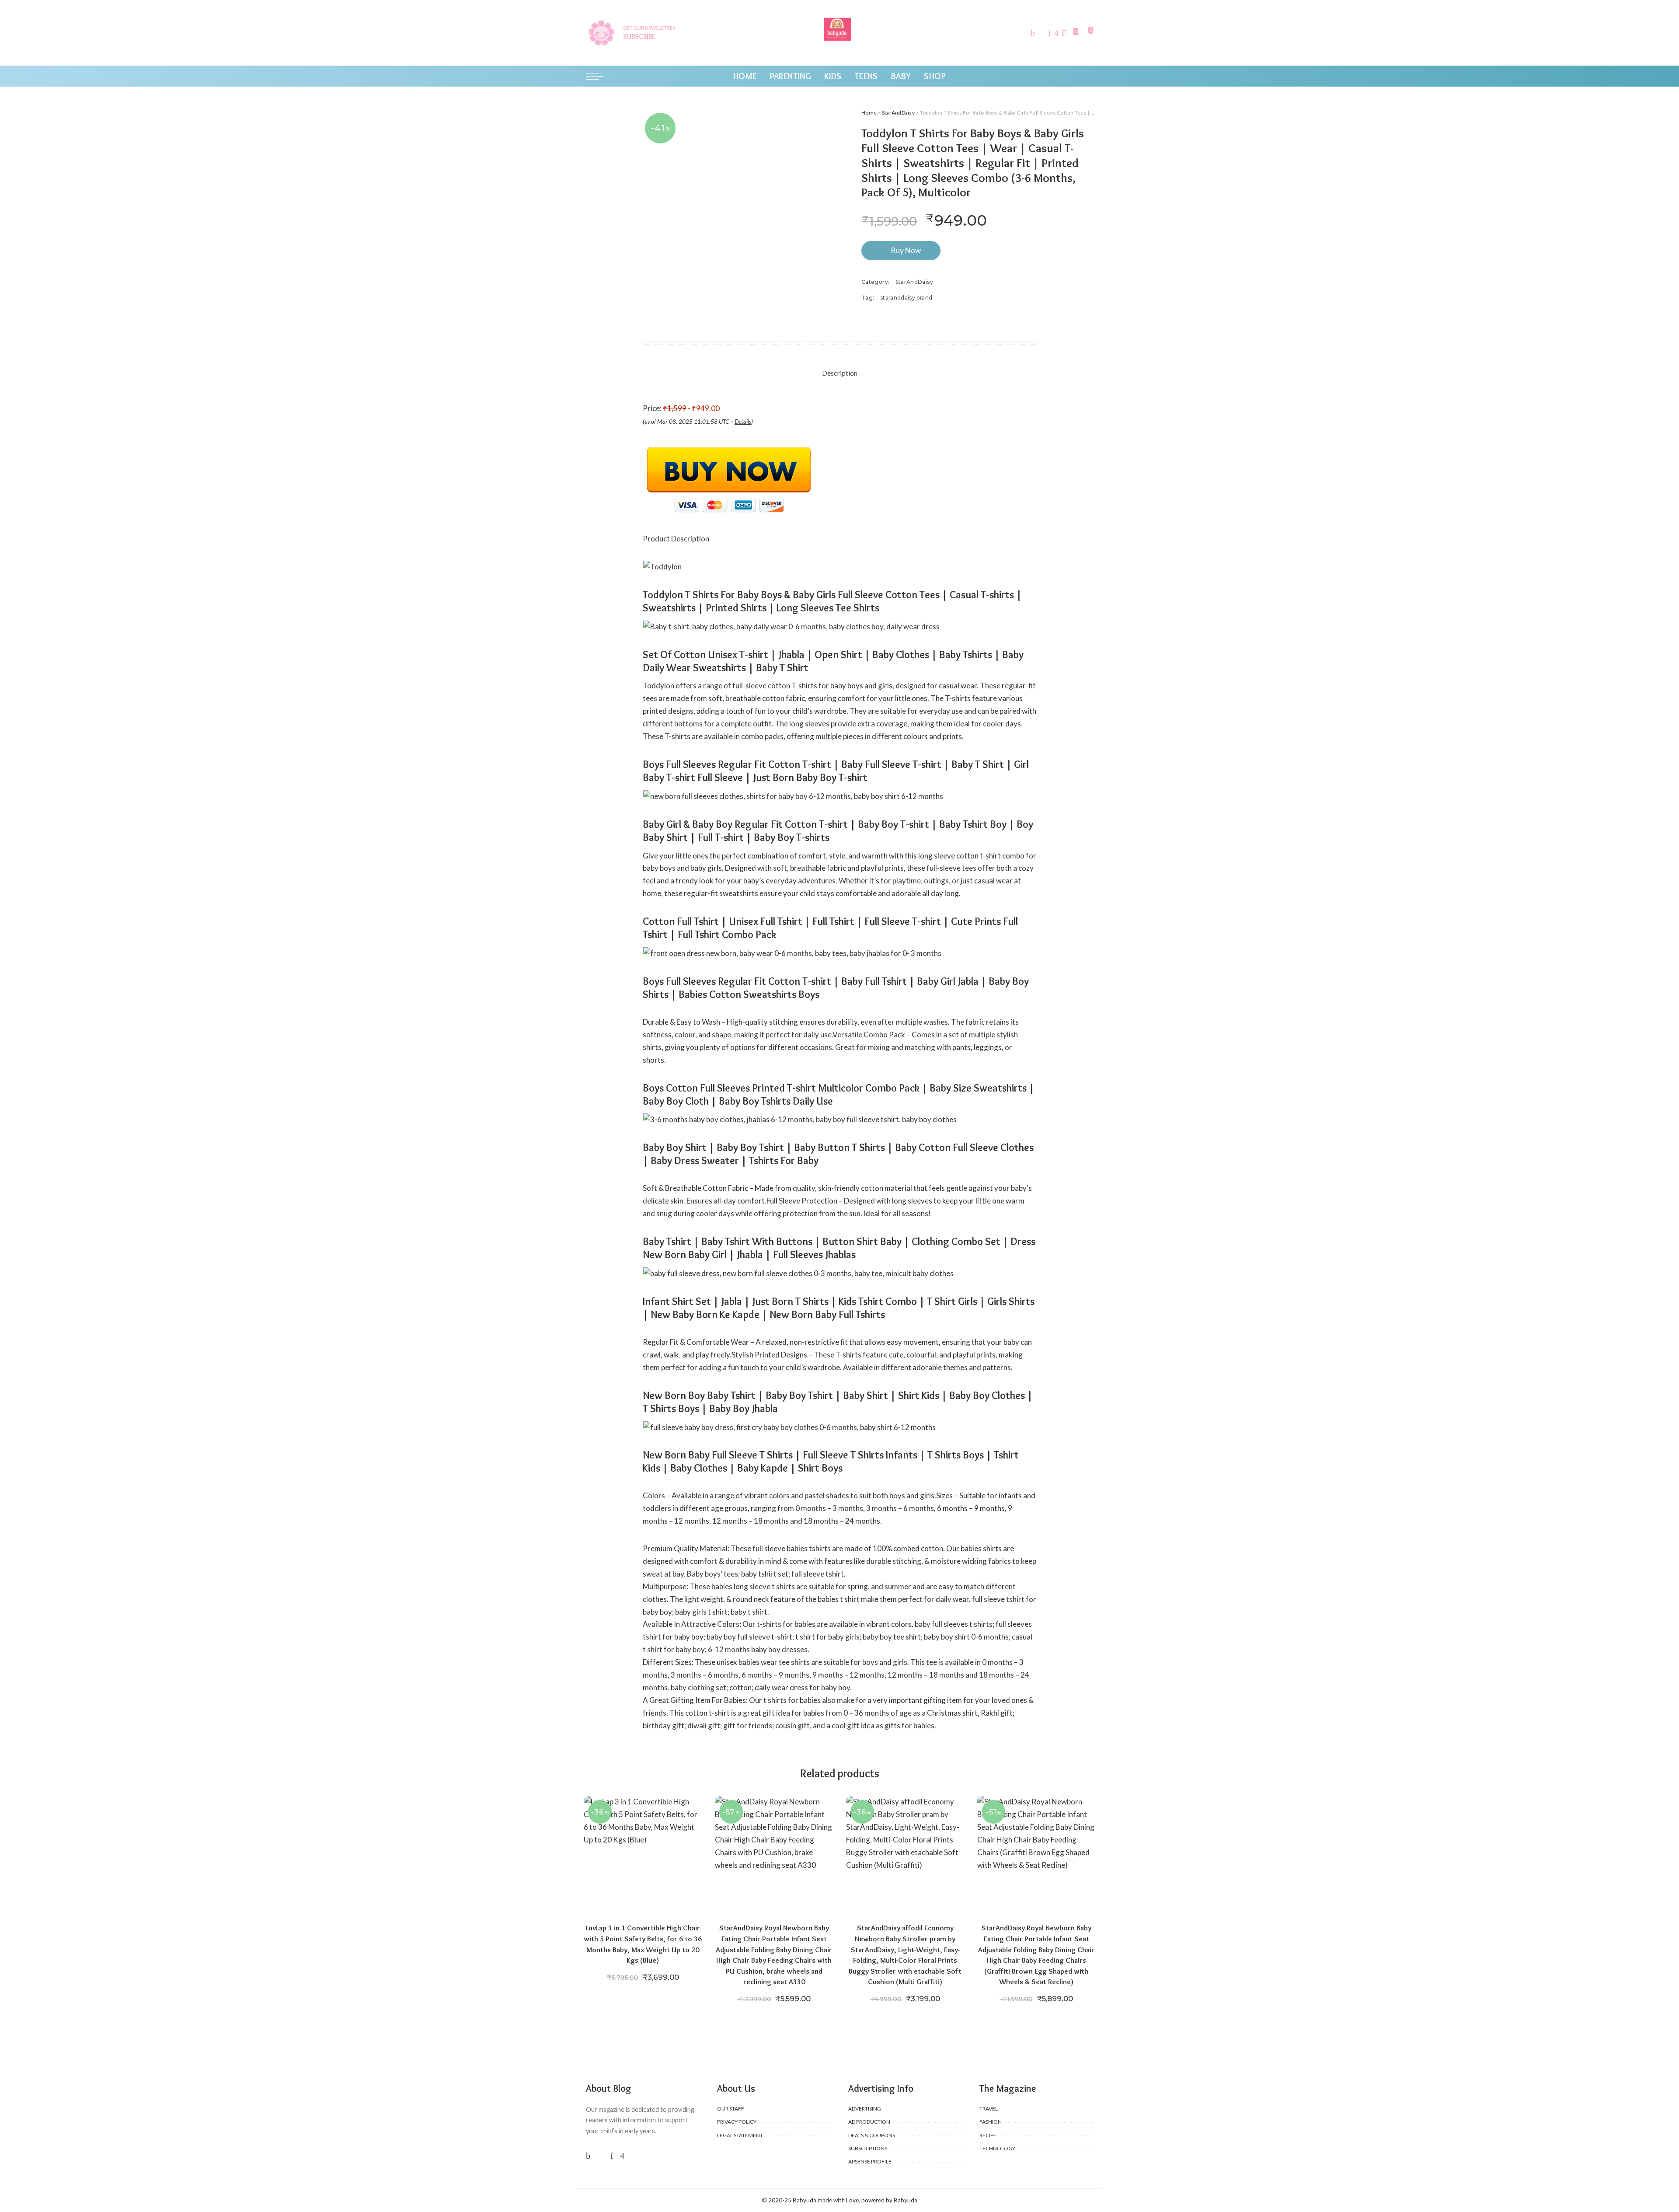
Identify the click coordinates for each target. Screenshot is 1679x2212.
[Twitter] (1042, 33)
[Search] (1088, 76)
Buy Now (906, 250)
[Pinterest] (1050, 33)
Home (869, 113)
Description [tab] (840, 373)
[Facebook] (1033, 33)
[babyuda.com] (839, 33)
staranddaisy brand (906, 298)
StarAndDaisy (898, 113)
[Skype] (1064, 33)
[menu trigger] (599, 76)
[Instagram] (1056, 33)
